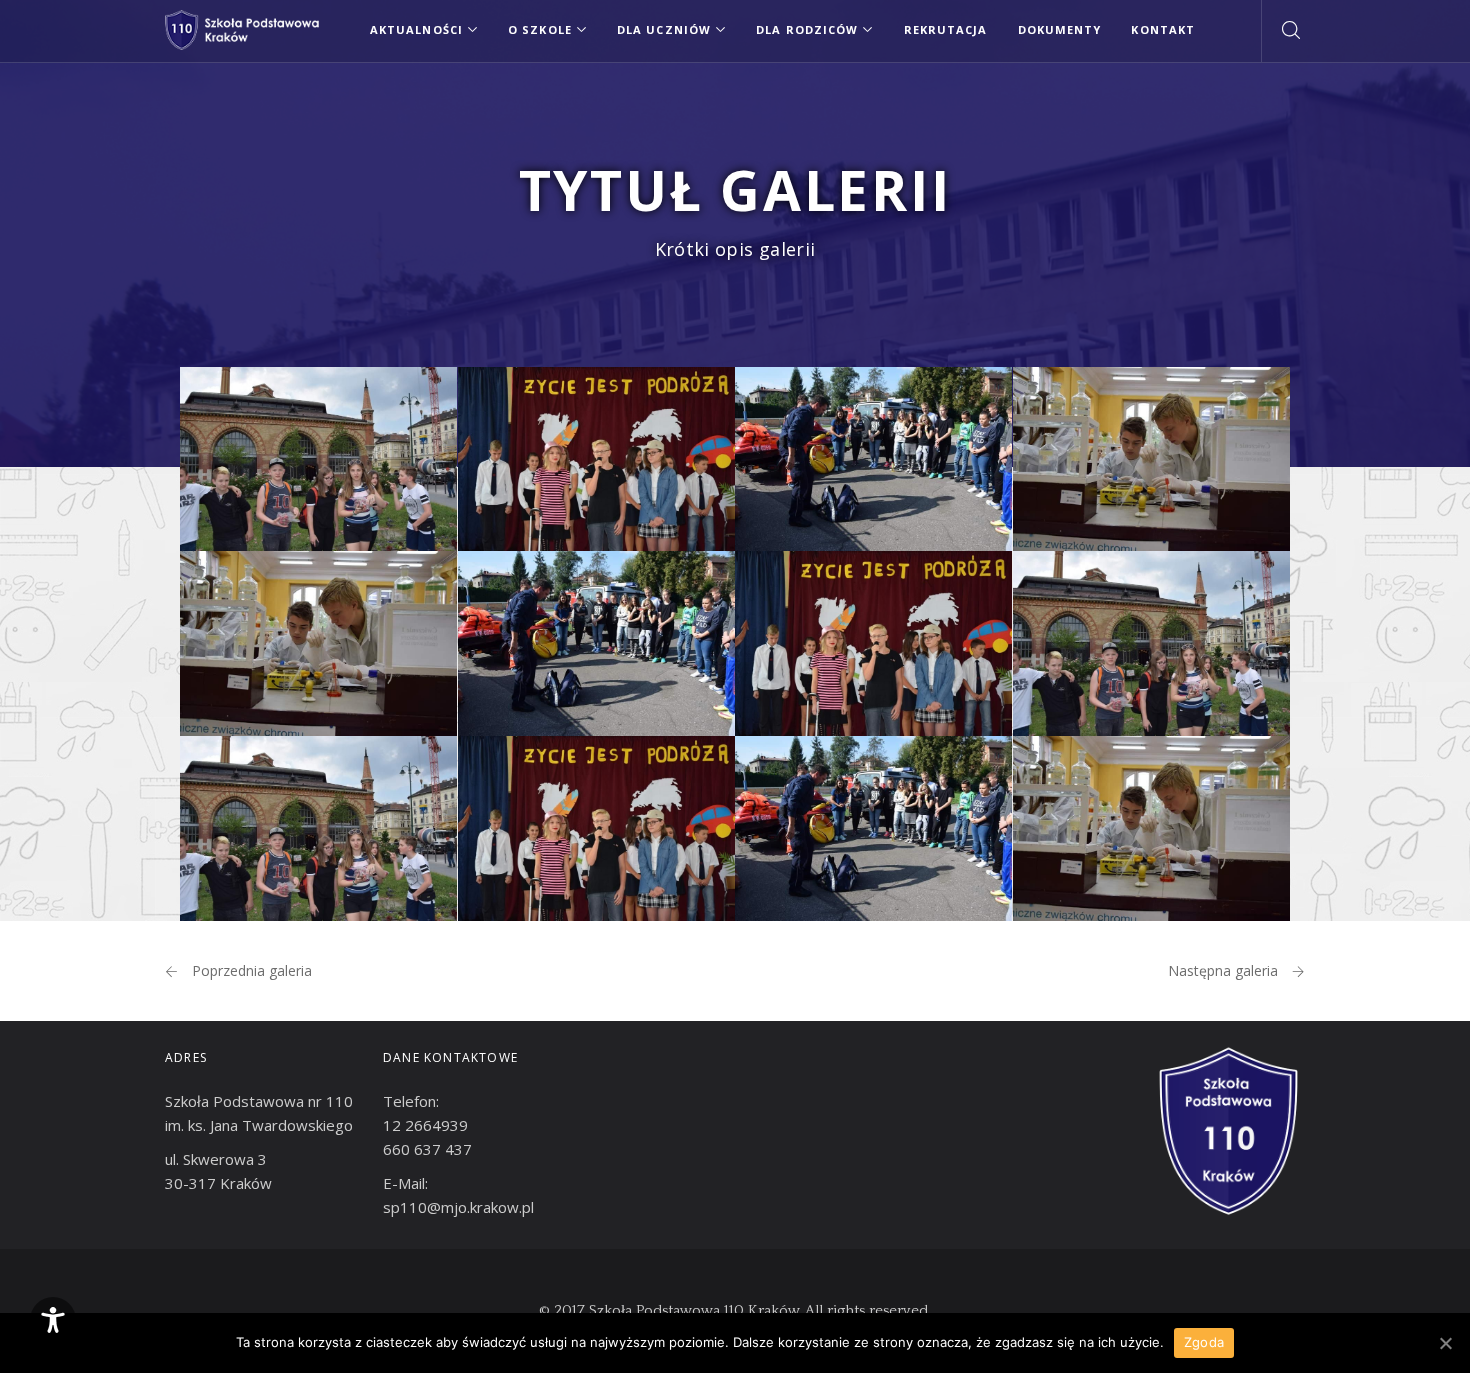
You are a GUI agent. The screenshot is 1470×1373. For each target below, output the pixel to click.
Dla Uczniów (664, 29)
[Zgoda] (1445, 1343)
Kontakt (1163, 29)
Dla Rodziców (807, 29)
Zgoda (1204, 1342)
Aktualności (416, 29)
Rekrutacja (946, 29)
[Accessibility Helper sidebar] (53, 1320)
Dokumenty (1060, 29)
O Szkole (540, 29)
